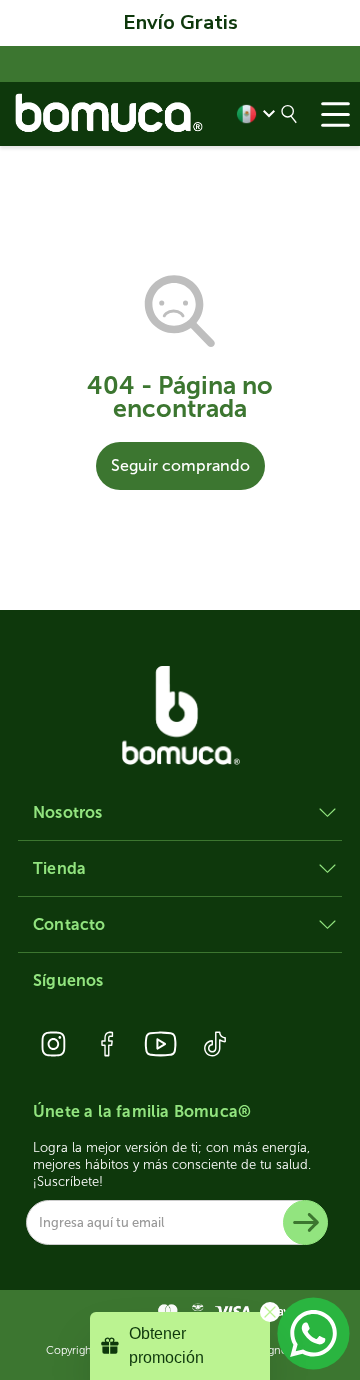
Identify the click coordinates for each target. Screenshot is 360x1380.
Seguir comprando (180, 465)
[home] (110, 113)
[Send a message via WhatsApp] (313, 1333)
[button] (335, 114)
